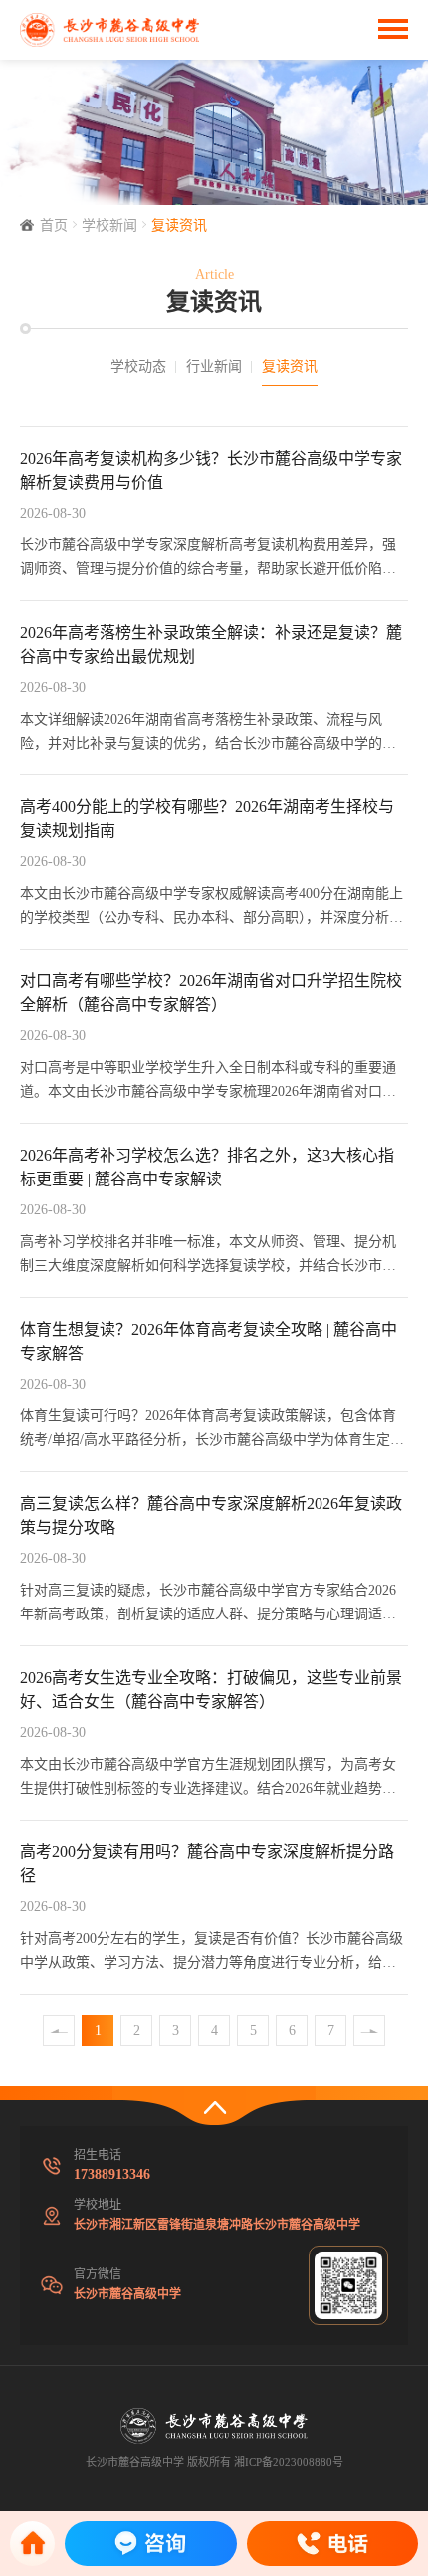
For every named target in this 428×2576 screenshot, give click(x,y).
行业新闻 (214, 367)
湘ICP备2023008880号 (289, 2462)
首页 (54, 225)
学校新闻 (109, 225)
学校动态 (138, 367)
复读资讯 (179, 225)
